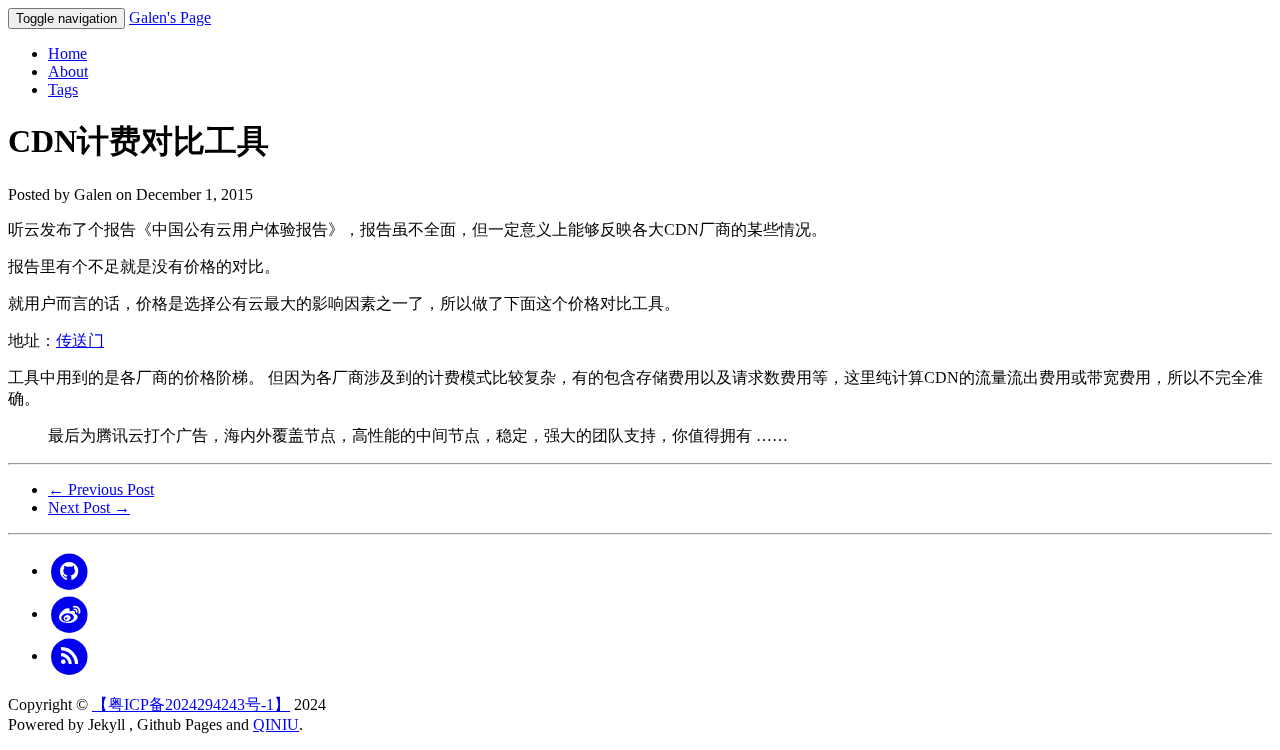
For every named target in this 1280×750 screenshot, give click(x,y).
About (68, 71)
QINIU (276, 724)
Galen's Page (170, 17)
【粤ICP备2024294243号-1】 (191, 704)
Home (67, 53)
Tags (63, 89)
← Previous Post (101, 489)
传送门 (80, 340)
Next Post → (89, 507)
